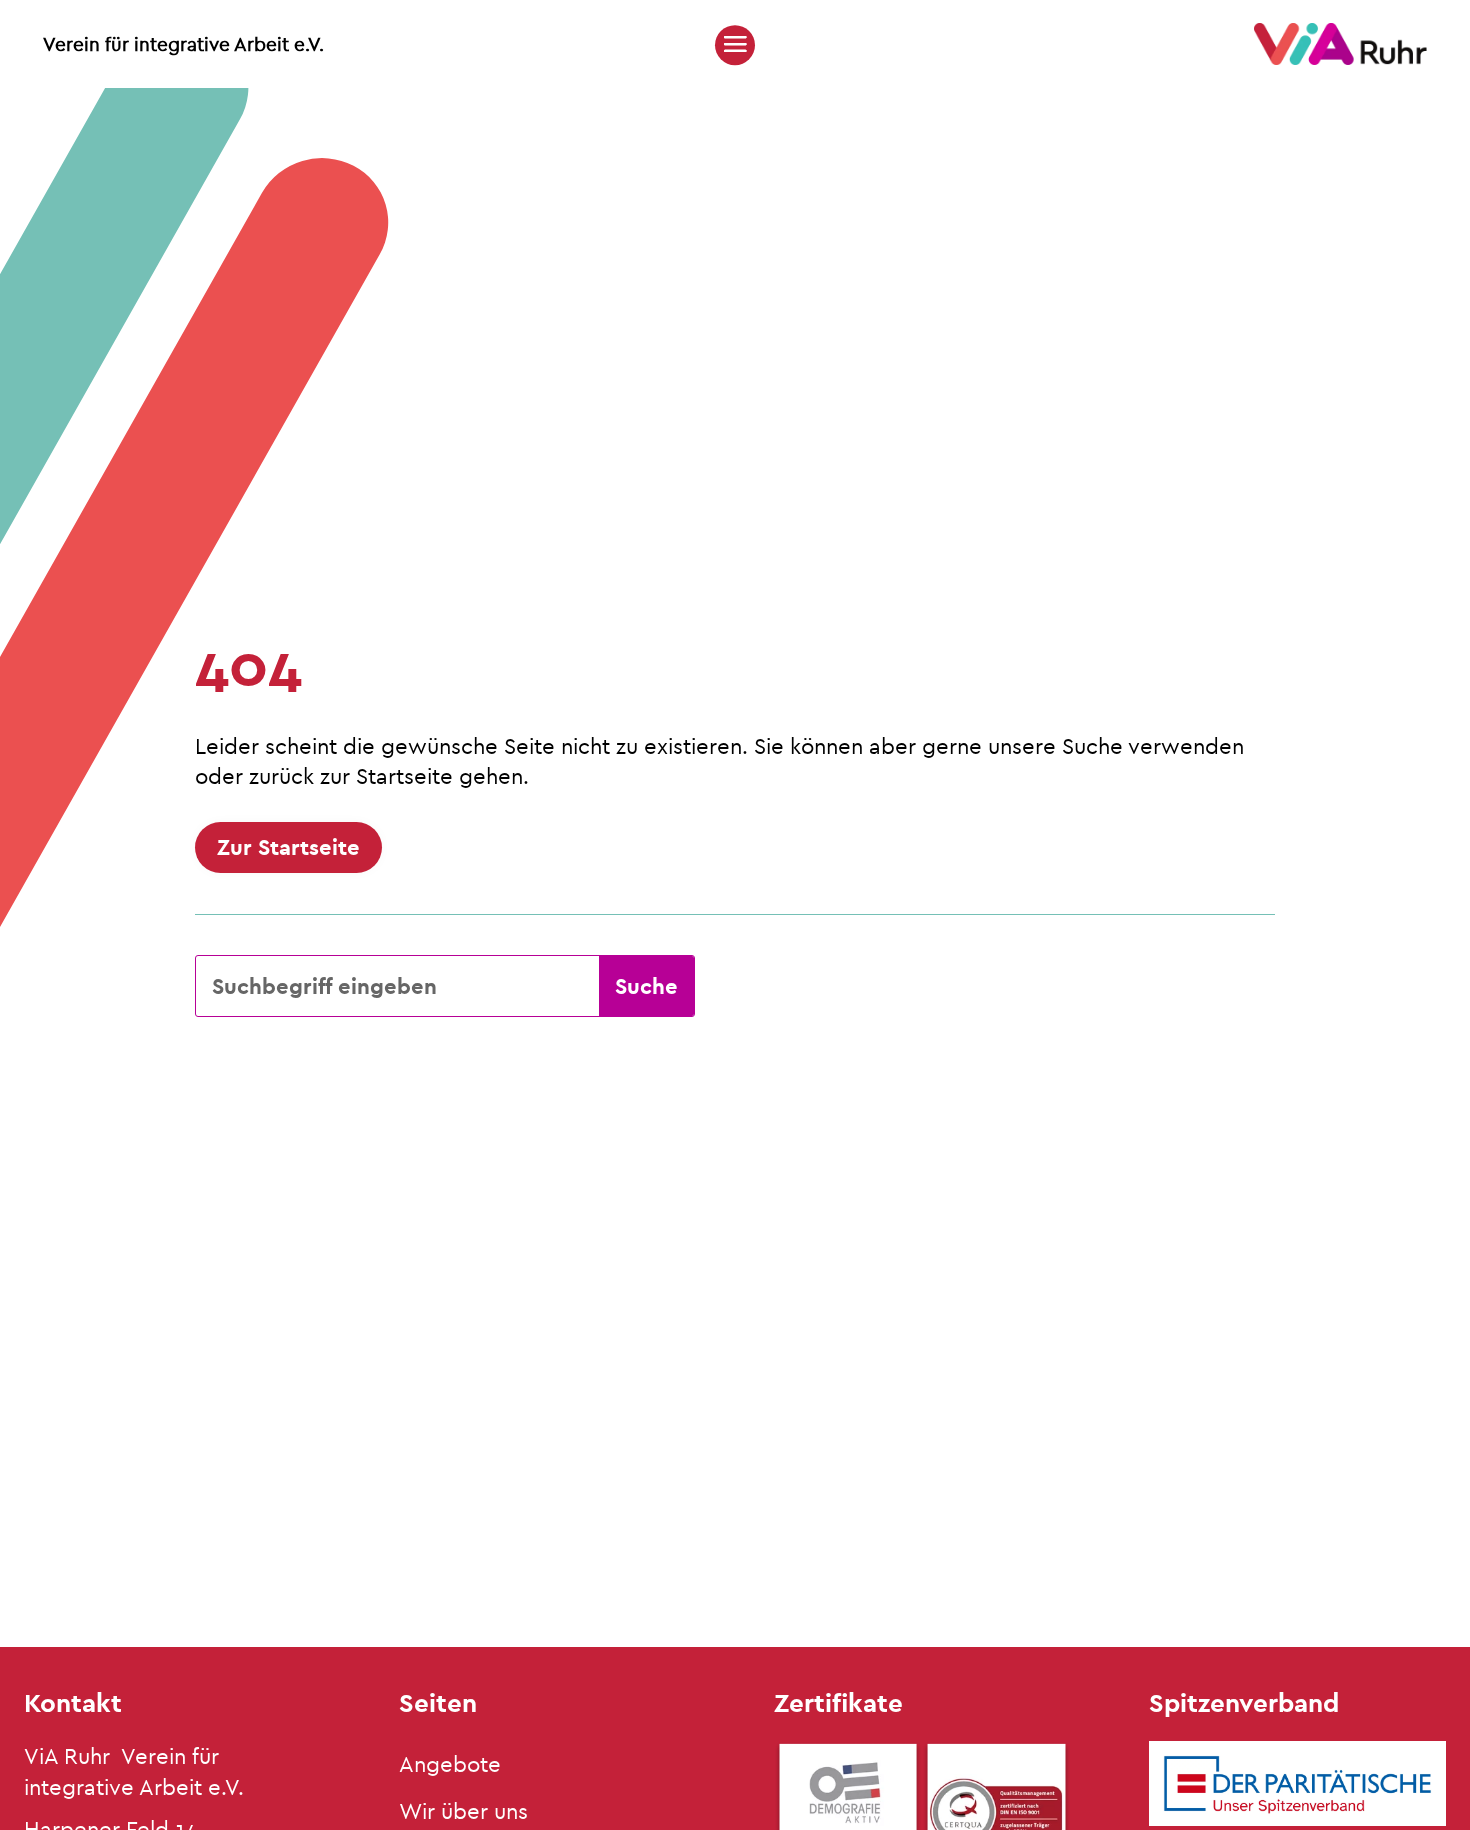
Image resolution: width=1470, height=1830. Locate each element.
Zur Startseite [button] (288, 847)
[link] (1340, 59)
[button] (735, 44)
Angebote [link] (450, 1764)
